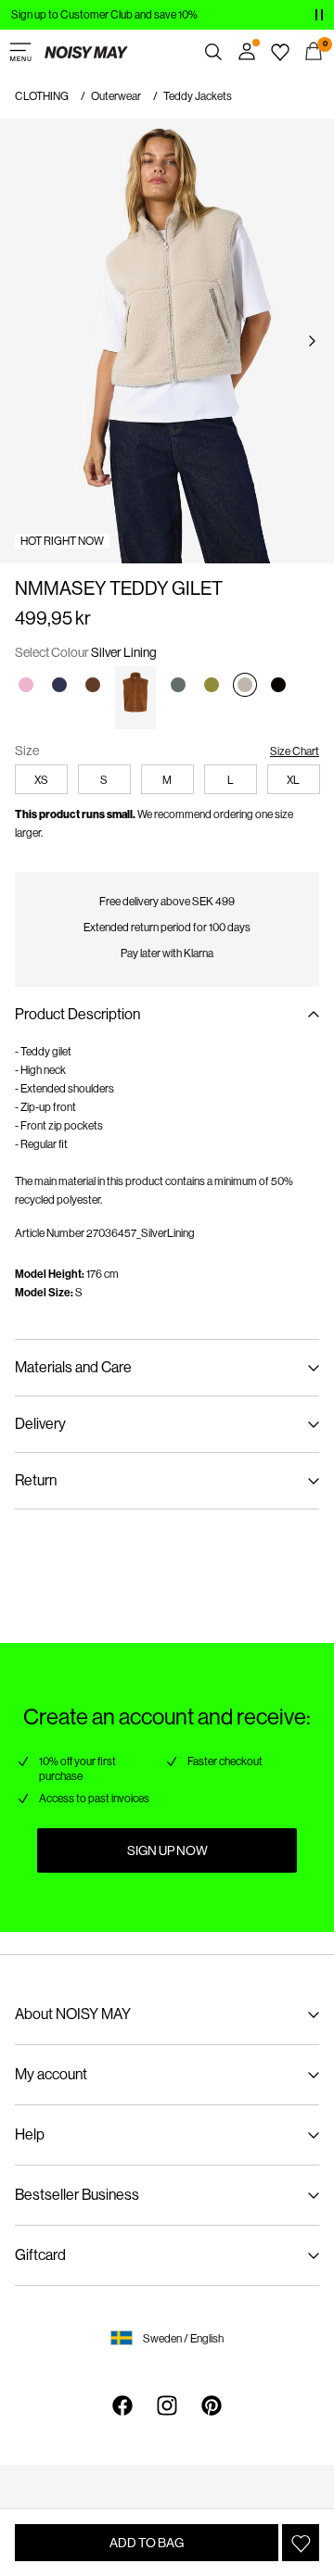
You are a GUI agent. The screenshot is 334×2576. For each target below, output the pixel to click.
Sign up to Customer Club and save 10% (104, 15)
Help (30, 2134)
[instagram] (167, 2406)
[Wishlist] (280, 52)
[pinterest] (212, 2406)
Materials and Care (73, 1367)
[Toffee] (136, 698)
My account (51, 2074)
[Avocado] (212, 685)
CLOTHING (42, 96)
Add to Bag (147, 2543)
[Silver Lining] (245, 685)
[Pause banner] (319, 15)
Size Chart (295, 751)
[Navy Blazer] (59, 685)
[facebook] (122, 2406)
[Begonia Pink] (26, 685)
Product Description (77, 1014)
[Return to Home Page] (86, 52)
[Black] (278, 685)
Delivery (40, 1424)
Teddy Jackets (198, 96)
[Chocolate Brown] (93, 685)
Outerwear (116, 96)
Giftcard (40, 2255)
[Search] (213, 52)
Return (36, 1480)
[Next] (312, 341)
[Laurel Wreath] (178, 685)
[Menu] (20, 52)
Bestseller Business (77, 2195)
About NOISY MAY (73, 2014)
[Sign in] (247, 52)
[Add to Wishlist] (301, 2543)
